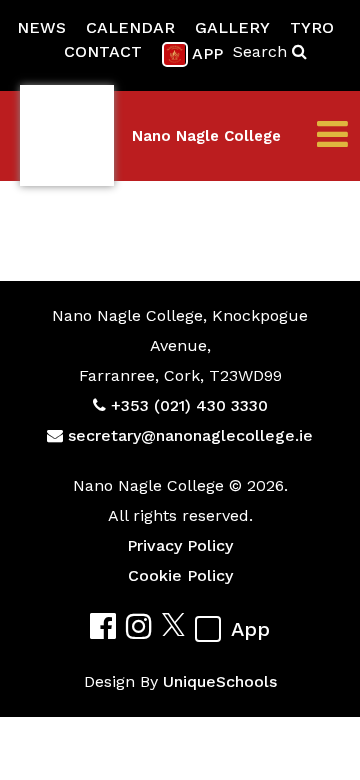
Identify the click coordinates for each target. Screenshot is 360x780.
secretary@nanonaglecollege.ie (190, 435)
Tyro (312, 27)
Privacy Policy (180, 545)
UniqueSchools (220, 681)
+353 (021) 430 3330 (189, 405)
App (207, 53)
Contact (103, 51)
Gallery (232, 27)
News (41, 27)
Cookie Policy (180, 575)
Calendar (130, 27)
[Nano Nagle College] (67, 136)
